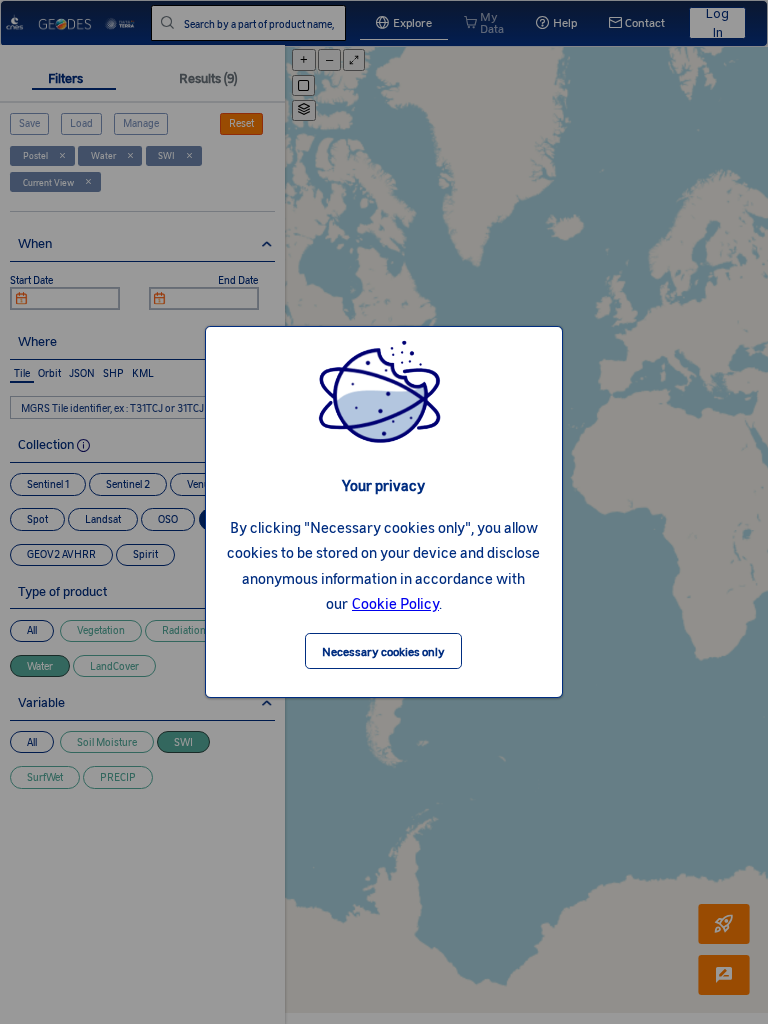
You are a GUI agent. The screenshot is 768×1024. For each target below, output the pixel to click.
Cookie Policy (395, 603)
